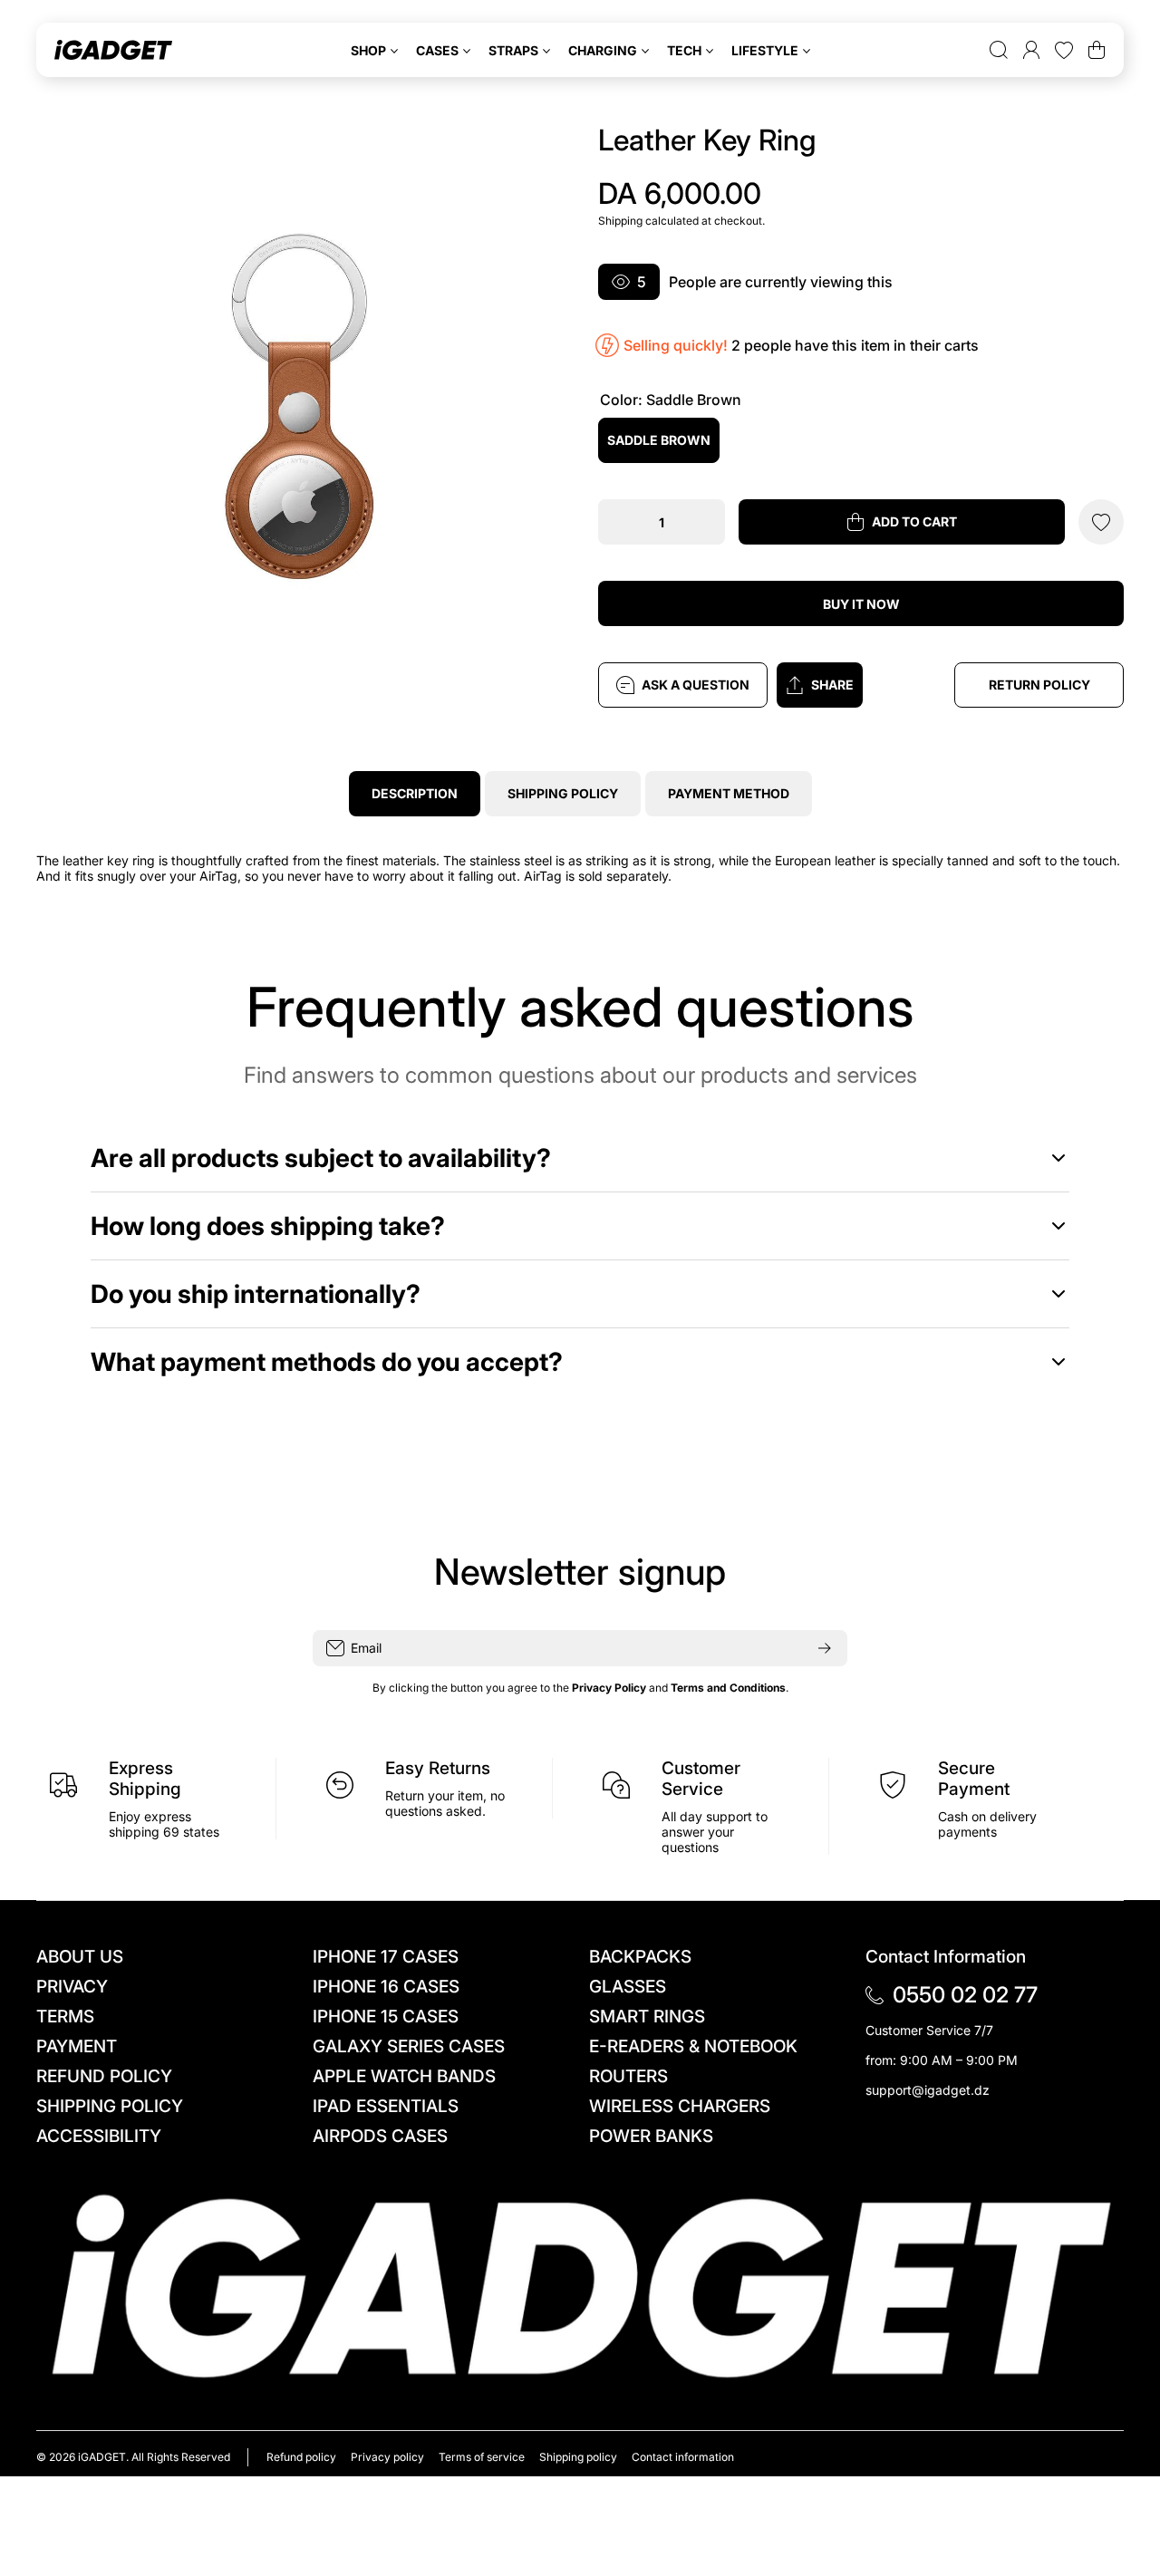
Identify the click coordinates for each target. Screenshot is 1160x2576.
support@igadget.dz (928, 2090)
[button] (861, 685)
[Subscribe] (825, 1648)
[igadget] (113, 50)
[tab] (563, 794)
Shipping (620, 221)
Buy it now (861, 604)
